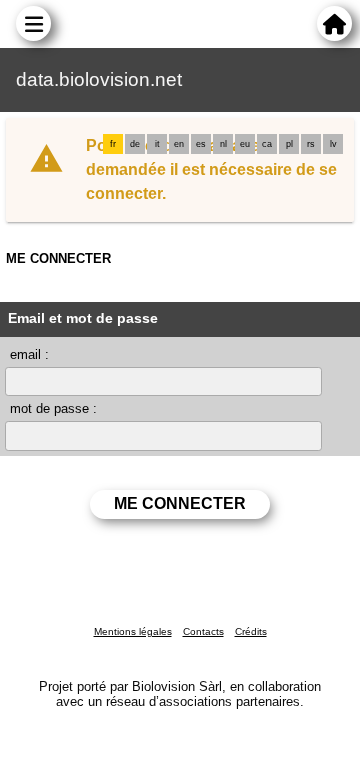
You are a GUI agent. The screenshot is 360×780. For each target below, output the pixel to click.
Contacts (203, 631)
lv (333, 144)
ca (267, 144)
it (157, 144)
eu (245, 144)
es (201, 144)
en (179, 144)
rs (311, 144)
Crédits (251, 631)
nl (223, 144)
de (135, 144)
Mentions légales (133, 631)
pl (289, 144)
